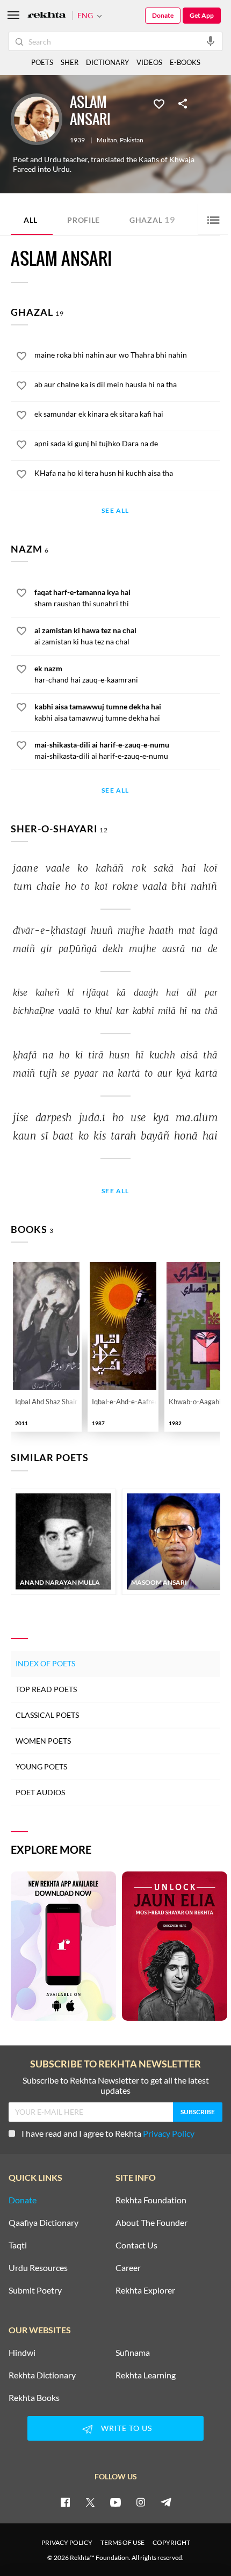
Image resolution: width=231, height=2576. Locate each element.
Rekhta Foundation (151, 2200)
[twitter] (90, 2502)
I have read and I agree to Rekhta (108, 2133)
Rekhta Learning (146, 2375)
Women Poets (43, 1741)
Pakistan (132, 140)
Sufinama (133, 2353)
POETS (42, 62)
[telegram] (166, 2502)
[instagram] (141, 2502)
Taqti (18, 2245)
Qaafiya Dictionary (44, 2223)
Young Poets (41, 1766)
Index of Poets (45, 1663)
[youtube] (115, 2502)
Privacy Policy (169, 2133)
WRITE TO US (127, 2428)
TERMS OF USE (122, 2542)
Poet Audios (40, 1792)
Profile (84, 220)
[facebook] (65, 2502)
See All (115, 511)
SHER (70, 62)
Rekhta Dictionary (42, 2375)
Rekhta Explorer (145, 2290)
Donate (163, 15)
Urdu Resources (38, 2268)
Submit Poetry (35, 2290)
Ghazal (152, 219)
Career (128, 2268)
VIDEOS (149, 62)
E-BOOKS (185, 62)
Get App (202, 15)
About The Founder (151, 2223)
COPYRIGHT (171, 2542)
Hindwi (22, 2353)
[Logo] (47, 16)
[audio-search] (211, 41)
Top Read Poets (46, 1689)
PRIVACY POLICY (67, 2542)
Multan (107, 140)
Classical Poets (47, 1715)
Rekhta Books (34, 2398)
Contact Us (136, 2245)
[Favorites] (159, 103)
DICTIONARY (107, 62)
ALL (31, 220)
